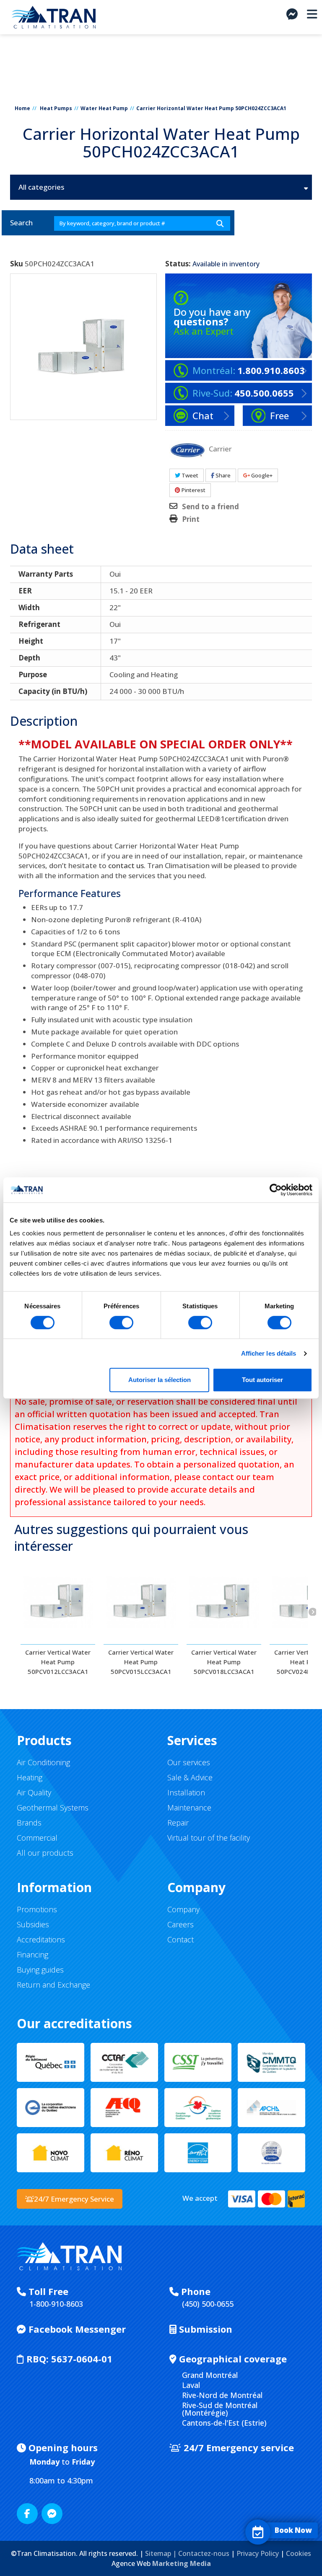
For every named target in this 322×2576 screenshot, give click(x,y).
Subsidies (33, 1924)
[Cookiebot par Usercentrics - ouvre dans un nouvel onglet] (276, 1190)
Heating (30, 1777)
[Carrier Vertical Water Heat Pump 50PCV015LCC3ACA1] (141, 1602)
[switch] (121, 1323)
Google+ (261, 475)
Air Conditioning (43, 1762)
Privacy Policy (258, 2553)
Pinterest (193, 490)
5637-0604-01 (69, 2359)
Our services (189, 1762)
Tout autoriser (262, 1380)
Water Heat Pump (104, 108)
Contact (180, 1939)
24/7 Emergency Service (74, 2199)
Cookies (299, 2553)
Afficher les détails (269, 1353)
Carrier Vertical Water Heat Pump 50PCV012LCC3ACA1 (58, 1662)
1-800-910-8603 (56, 2304)
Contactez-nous (204, 2553)
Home (22, 108)
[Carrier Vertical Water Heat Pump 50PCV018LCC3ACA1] (224, 1602)
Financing (32, 1955)
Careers (180, 1924)
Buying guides (40, 1970)
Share (222, 475)
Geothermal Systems (53, 1808)
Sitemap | (162, 2553)
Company (183, 1909)
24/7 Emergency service (238, 2447)
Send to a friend (210, 507)
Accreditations (41, 1939)
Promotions (37, 1909)
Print (191, 519)
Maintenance (189, 1808)
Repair (178, 1823)
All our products (45, 1853)
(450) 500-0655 (208, 2304)
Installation (186, 1792)
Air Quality (34, 1792)
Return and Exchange (53, 1985)
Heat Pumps (56, 108)
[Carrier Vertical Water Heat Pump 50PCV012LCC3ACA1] (58, 1602)
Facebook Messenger (76, 2329)
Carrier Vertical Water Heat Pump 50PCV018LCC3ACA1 (224, 1662)
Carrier (220, 448)
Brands (29, 1823)
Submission (204, 2329)
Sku (17, 264)
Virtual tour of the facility (209, 1838)
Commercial (37, 1838)
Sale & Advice (190, 1777)
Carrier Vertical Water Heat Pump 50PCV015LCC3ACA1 (141, 1662)
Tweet (189, 475)
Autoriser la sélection (160, 1380)
